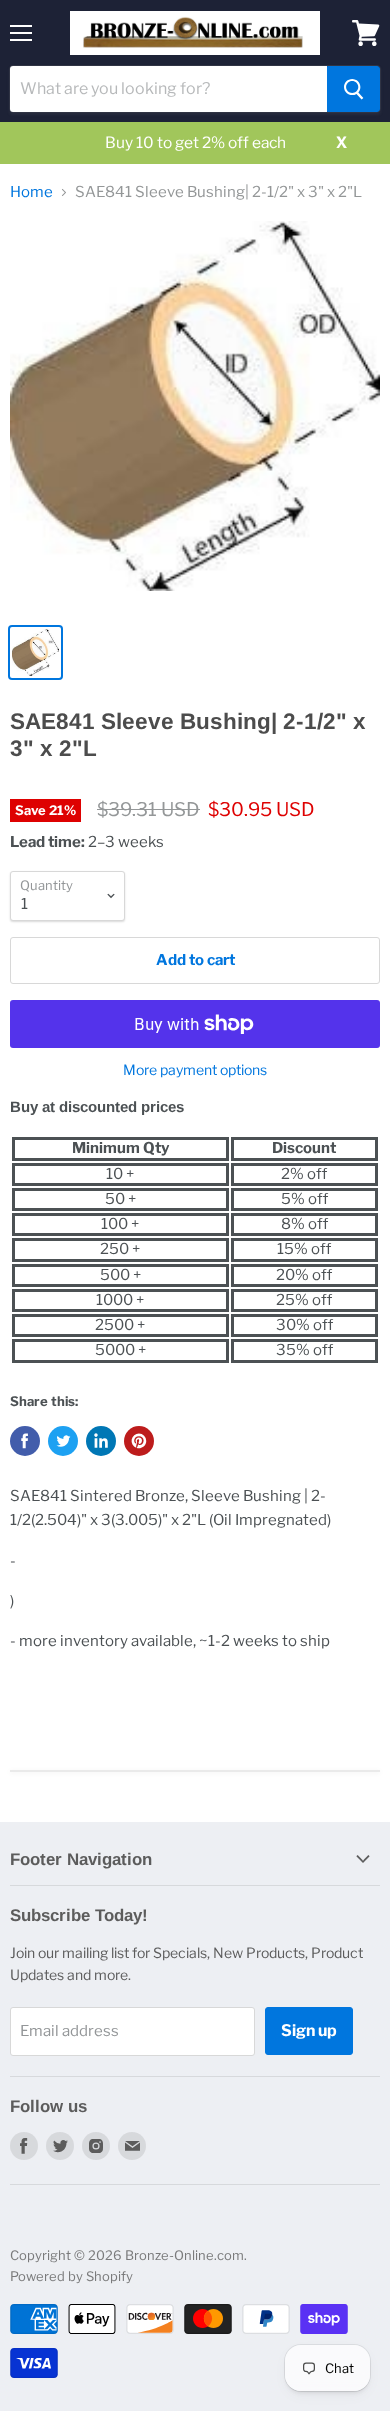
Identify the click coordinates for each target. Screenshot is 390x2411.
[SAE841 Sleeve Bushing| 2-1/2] (195, 416)
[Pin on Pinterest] (139, 1441)
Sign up (309, 2030)
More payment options (195, 1070)
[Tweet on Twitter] (63, 1441)
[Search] (353, 89)
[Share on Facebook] (25, 1441)
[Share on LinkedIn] (101, 1441)
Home (31, 192)
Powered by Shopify (71, 2276)
